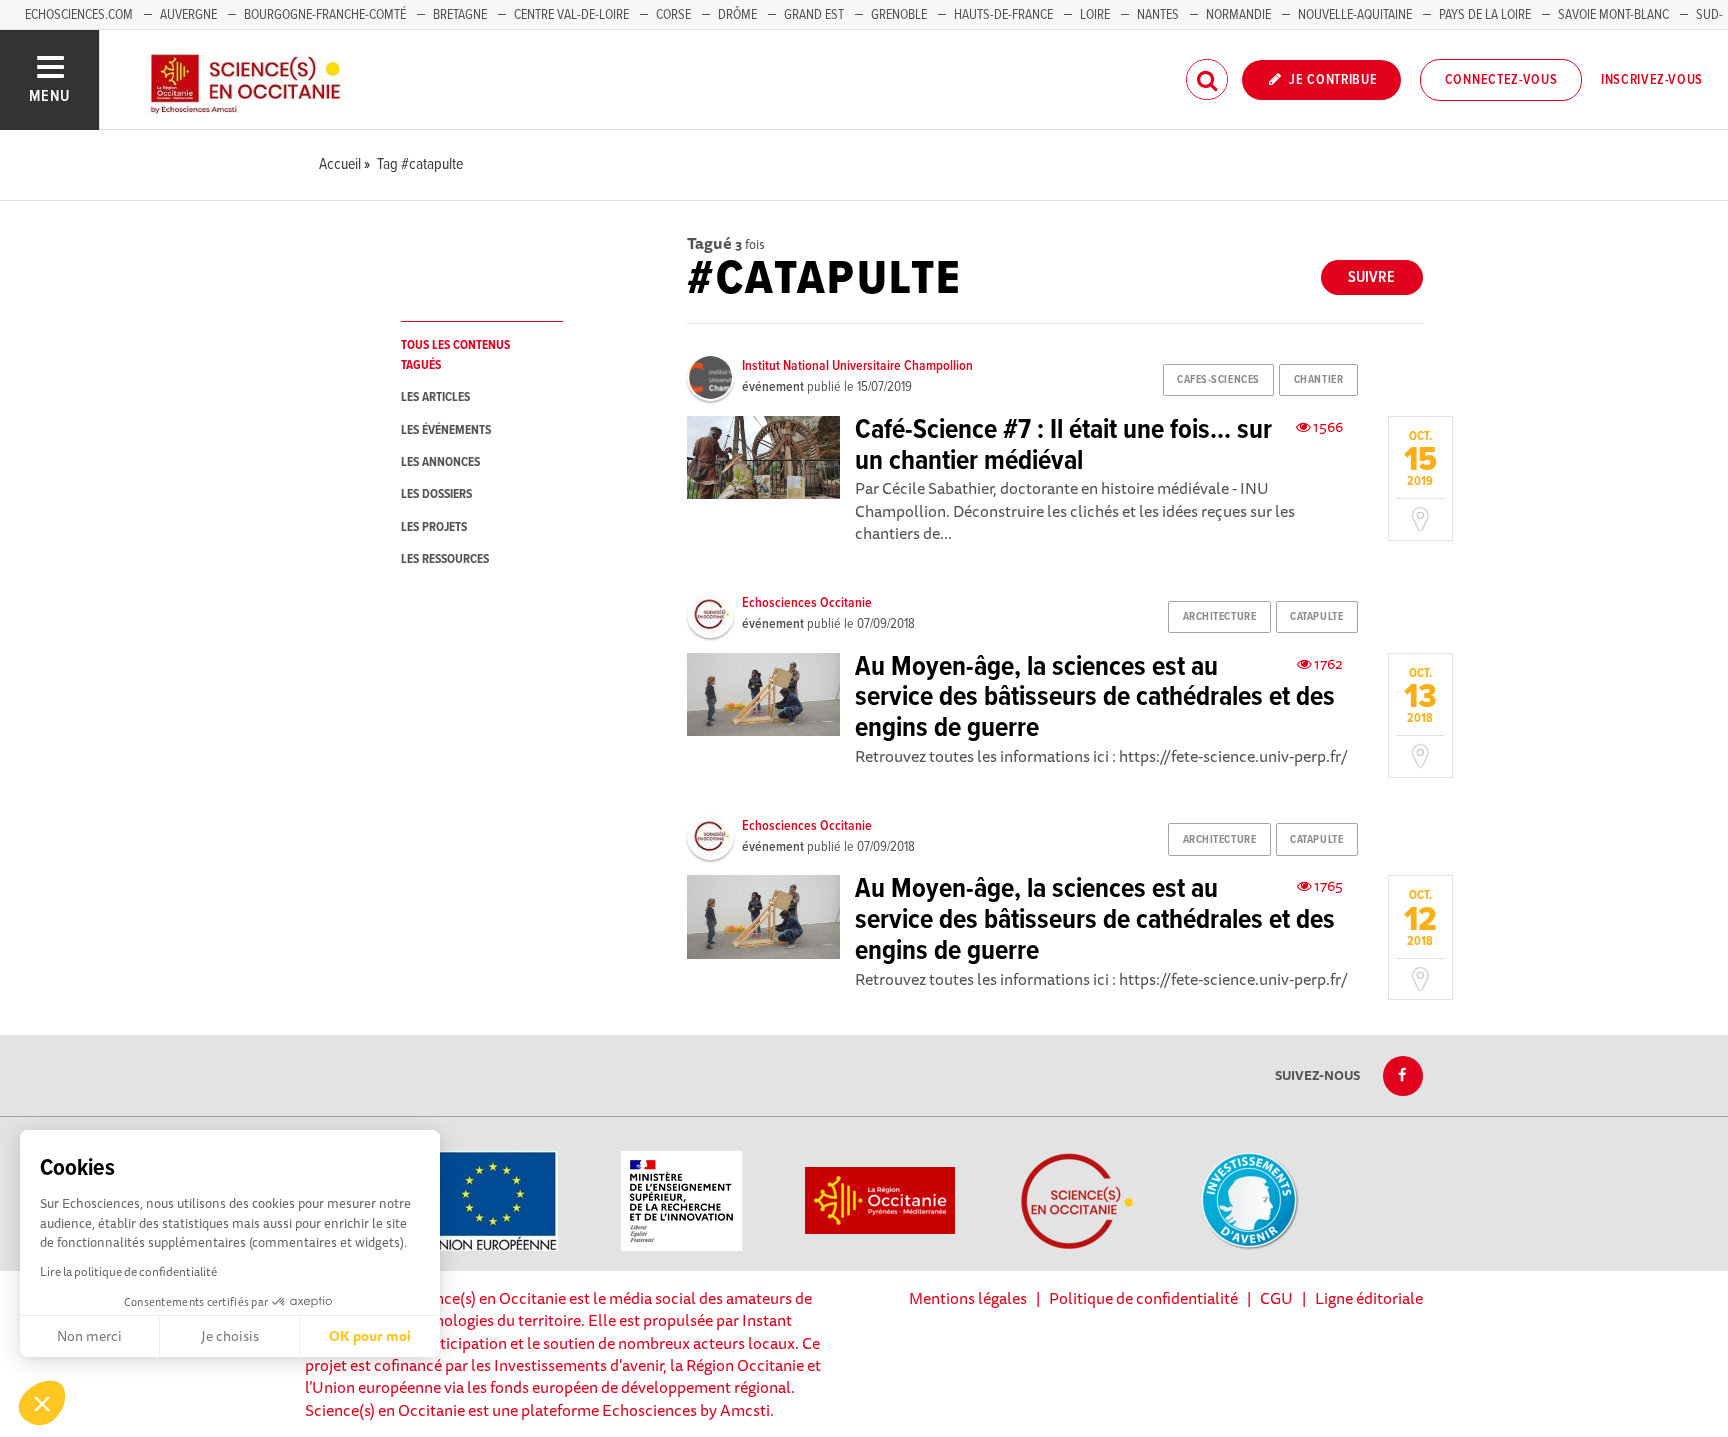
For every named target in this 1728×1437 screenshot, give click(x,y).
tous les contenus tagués (455, 355)
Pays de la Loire (1485, 15)
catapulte (1316, 617)
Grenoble (900, 15)
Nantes (1158, 15)
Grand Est (814, 15)
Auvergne (188, 15)
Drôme (737, 15)
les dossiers (436, 494)
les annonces (440, 462)
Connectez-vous (1501, 80)
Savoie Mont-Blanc (1613, 15)
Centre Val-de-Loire (571, 15)
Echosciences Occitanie (807, 603)
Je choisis (230, 1336)
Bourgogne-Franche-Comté (325, 15)
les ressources (445, 559)
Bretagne (460, 15)
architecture (1220, 617)
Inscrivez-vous (1652, 80)
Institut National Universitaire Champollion (857, 366)
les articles (435, 397)
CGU (1276, 1298)
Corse (673, 15)
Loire (1095, 15)
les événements (446, 430)
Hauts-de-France (1003, 15)
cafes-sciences (1218, 380)
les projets (434, 527)
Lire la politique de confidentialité (128, 1271)
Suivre (1371, 277)
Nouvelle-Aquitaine (1355, 15)
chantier (1318, 380)
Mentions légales (968, 1298)
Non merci (89, 1336)
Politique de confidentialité (1143, 1298)
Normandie (1238, 15)
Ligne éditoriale (1369, 1298)
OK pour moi (370, 1336)
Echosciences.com (79, 15)
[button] (42, 1403)
